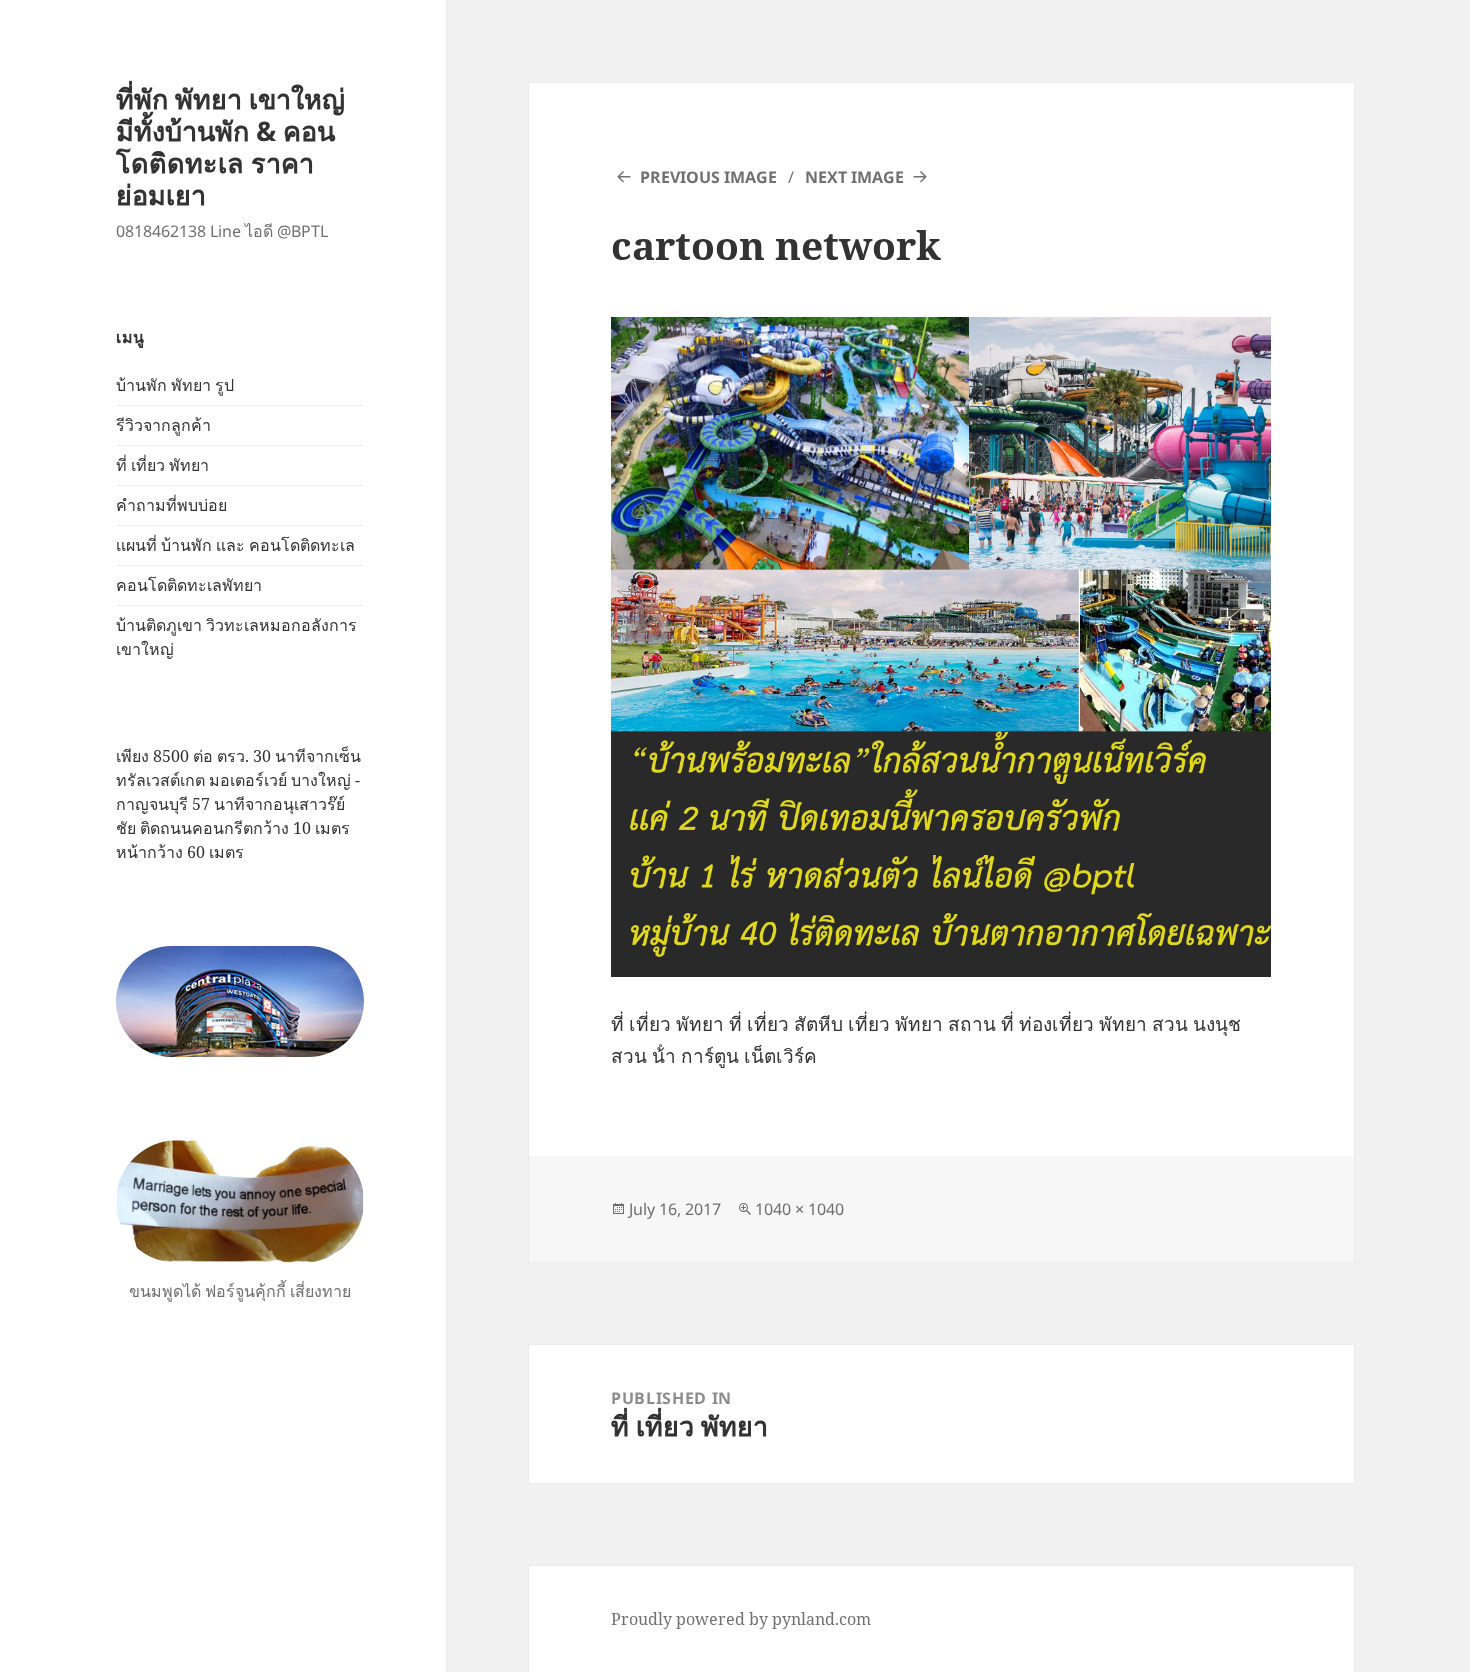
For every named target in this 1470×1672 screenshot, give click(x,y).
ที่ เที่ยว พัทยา (162, 465)
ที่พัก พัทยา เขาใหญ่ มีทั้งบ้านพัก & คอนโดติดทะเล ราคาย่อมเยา (230, 146)
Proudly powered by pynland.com (741, 1619)
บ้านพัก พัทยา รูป (175, 385)
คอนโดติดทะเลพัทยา (189, 585)
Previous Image (708, 177)
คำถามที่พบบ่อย (171, 505)
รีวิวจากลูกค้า (163, 425)
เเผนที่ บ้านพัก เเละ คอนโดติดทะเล (235, 545)
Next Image (854, 177)
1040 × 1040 (799, 1209)
